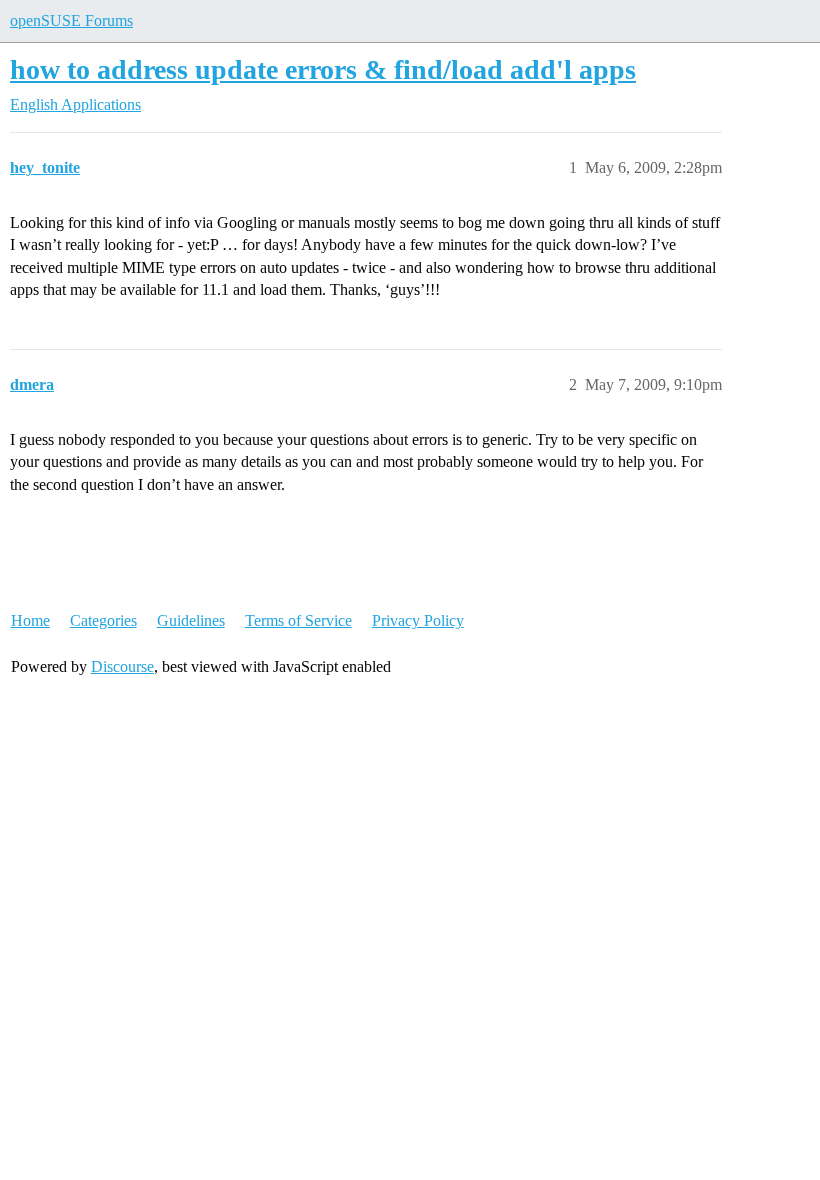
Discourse (122, 666)
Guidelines (191, 620)
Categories (103, 620)
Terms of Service (298, 620)
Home (30, 620)
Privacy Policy (418, 620)
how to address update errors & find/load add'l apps (323, 69)
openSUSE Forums (71, 20)
